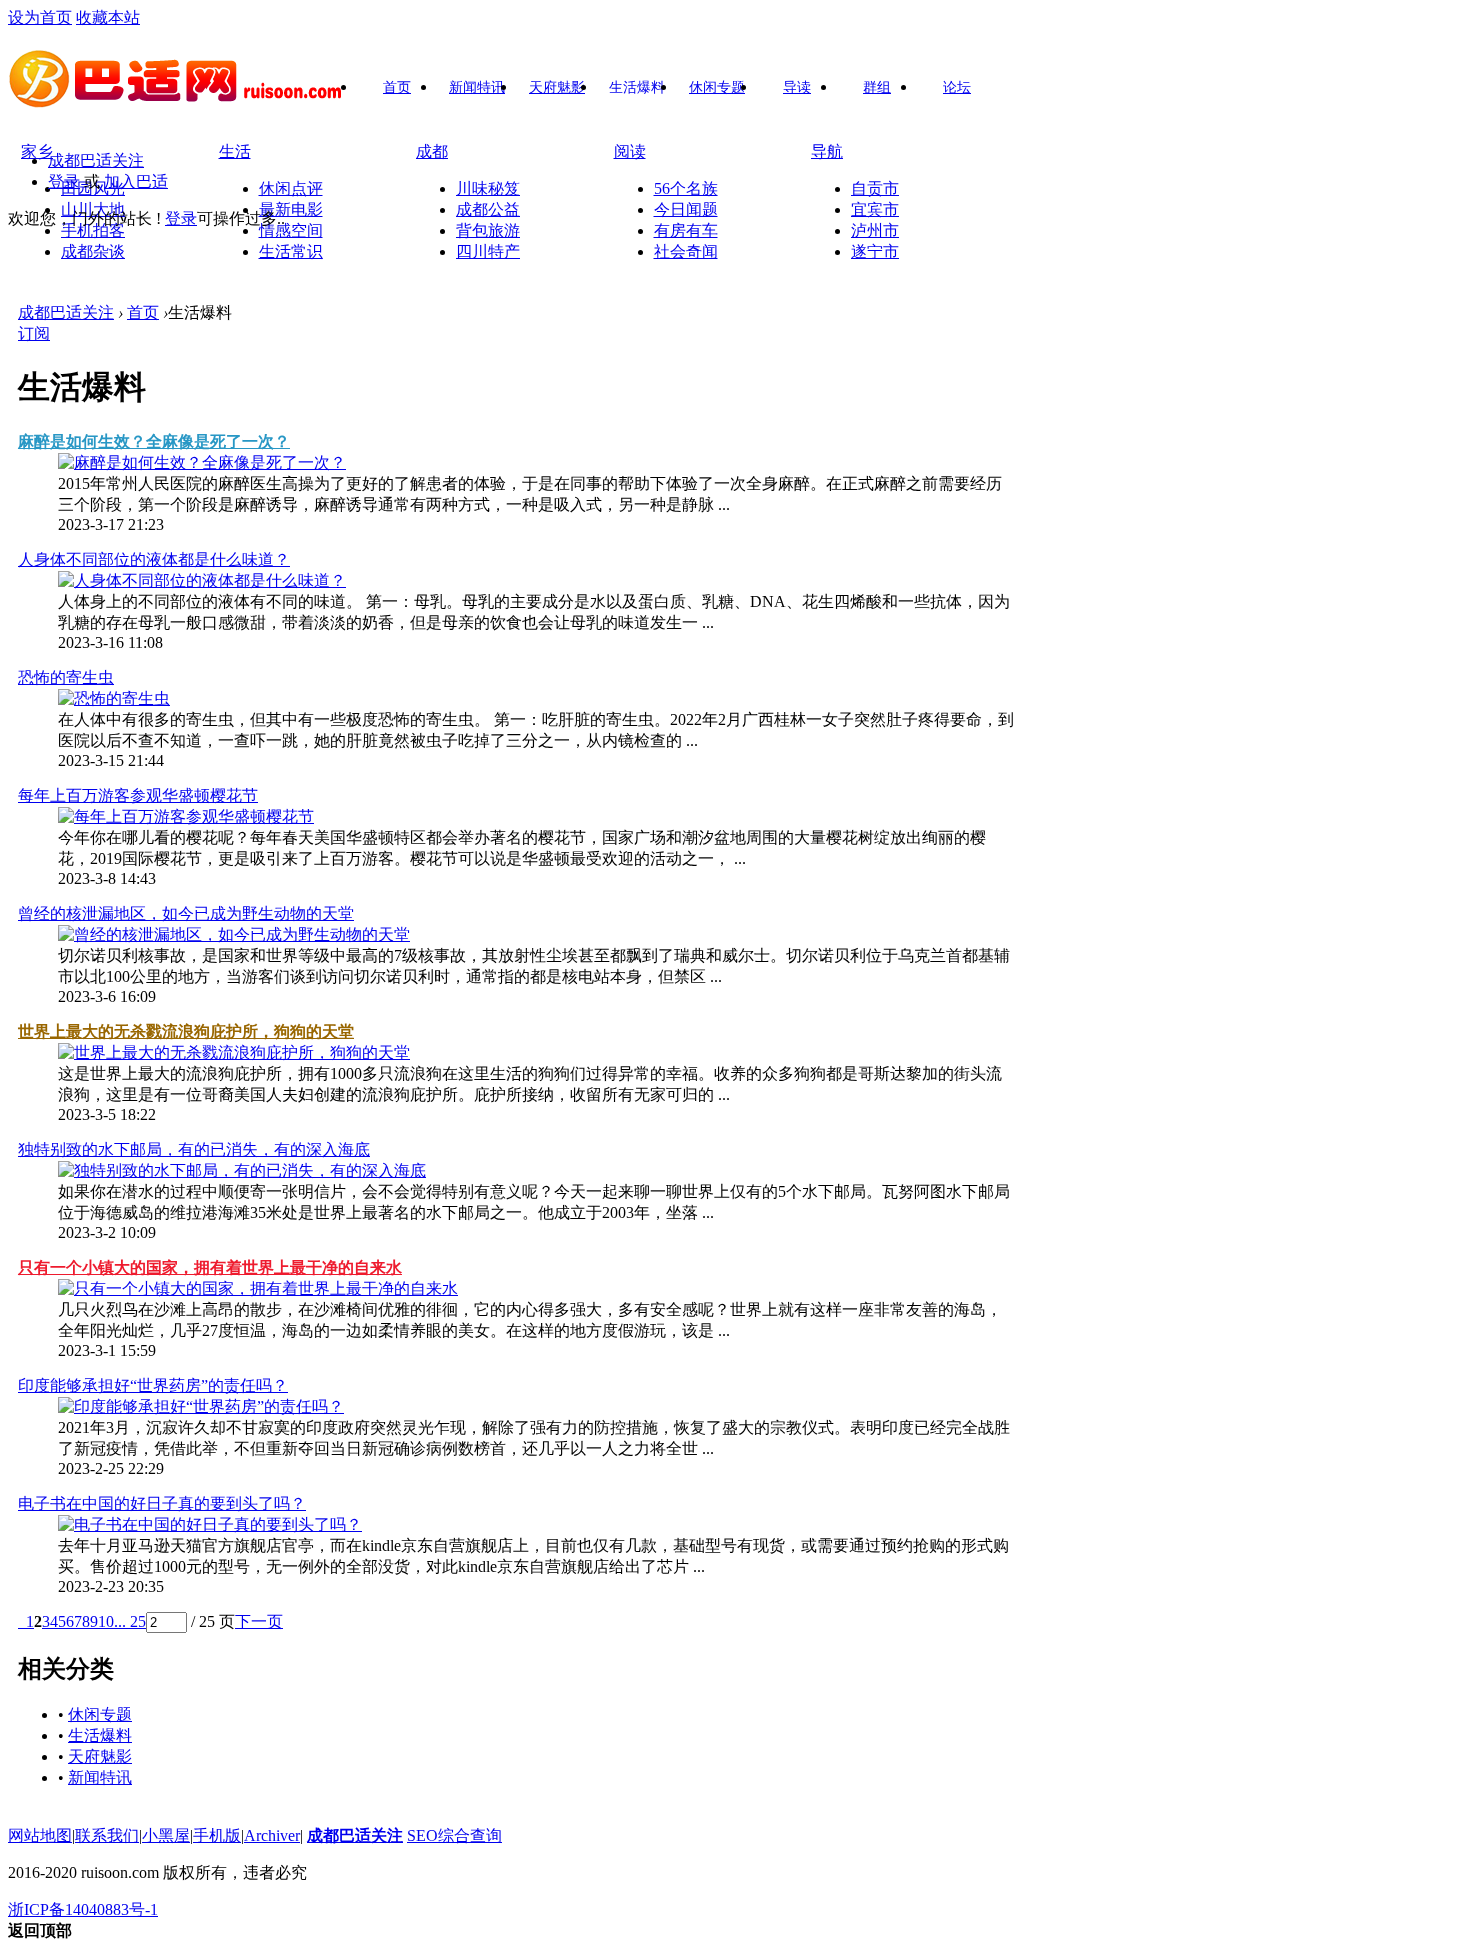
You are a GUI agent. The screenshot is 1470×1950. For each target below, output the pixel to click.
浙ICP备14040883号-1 (83, 1909)
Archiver (272, 1835)
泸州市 (875, 230)
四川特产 (488, 251)
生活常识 (291, 251)
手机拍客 (93, 230)
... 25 (130, 1621)
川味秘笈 (488, 188)
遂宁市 (875, 251)
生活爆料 (637, 87)
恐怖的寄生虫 (66, 677)
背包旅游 (488, 230)
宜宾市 (875, 209)
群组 (877, 87)
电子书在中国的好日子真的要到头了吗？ (162, 1503)
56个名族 (686, 188)
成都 (432, 151)
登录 (64, 181)
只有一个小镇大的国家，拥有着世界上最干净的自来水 (210, 1267)
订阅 (34, 333)
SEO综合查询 (454, 1835)
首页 (397, 87)
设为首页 (40, 17)
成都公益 (488, 209)
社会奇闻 (686, 251)
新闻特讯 (477, 87)
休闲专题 (717, 87)
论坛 (957, 87)
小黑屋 (166, 1835)
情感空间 (291, 230)
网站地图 (40, 1835)
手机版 (217, 1835)
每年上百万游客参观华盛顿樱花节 (138, 795)
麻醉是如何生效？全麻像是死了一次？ (154, 441)
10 (106, 1621)
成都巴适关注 (96, 160)
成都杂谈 (93, 251)
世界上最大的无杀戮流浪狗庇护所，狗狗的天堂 (186, 1031)
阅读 (630, 151)
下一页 (259, 1621)
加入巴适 (136, 181)
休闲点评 (291, 188)
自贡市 (875, 188)
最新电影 (291, 209)
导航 (827, 151)
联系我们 (107, 1835)
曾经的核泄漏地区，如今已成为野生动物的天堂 (186, 913)
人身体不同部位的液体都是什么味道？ (154, 559)
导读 (797, 87)
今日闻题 (686, 209)
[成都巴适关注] (177, 101)
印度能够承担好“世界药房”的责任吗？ (153, 1385)
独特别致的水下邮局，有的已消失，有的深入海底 (194, 1149)
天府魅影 (557, 87)
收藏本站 (108, 17)
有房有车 (686, 230)
